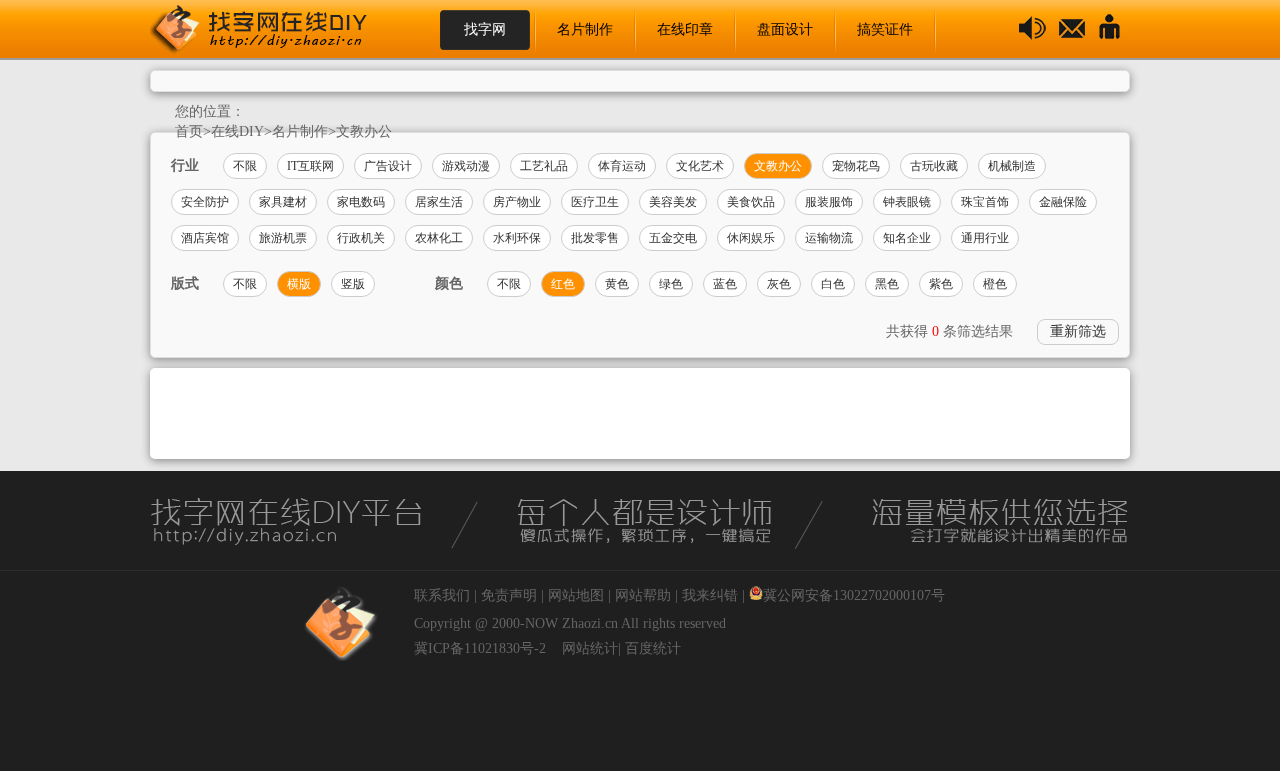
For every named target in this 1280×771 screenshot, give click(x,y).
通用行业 (985, 238)
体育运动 (622, 166)
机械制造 (1012, 166)
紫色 (941, 284)
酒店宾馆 (205, 238)
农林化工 (439, 238)
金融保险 (1063, 202)
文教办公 (364, 131)
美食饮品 (751, 202)
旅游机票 (283, 238)
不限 (245, 166)
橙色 (995, 284)
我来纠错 (710, 595)
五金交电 (673, 238)
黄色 (617, 284)
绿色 (671, 284)
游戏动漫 (466, 166)
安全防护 (205, 202)
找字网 (485, 29)
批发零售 (595, 238)
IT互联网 (310, 166)
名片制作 (585, 29)
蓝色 (725, 284)
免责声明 (509, 595)
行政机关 (361, 238)
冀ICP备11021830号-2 (480, 648)
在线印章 (685, 29)
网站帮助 (643, 595)
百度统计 (653, 648)
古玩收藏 (934, 166)
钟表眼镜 (907, 202)
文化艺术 (700, 166)
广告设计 (388, 166)
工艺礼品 (544, 166)
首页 (189, 131)
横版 (299, 284)
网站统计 (590, 648)
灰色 (779, 284)
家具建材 (283, 202)
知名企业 (907, 238)
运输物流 (829, 238)
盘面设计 (785, 29)
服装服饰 (829, 202)
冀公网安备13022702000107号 (854, 595)
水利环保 (517, 238)
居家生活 (439, 202)
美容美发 (673, 202)
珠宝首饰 (985, 202)
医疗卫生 (595, 202)
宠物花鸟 (856, 166)
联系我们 (442, 595)
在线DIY (237, 131)
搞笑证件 (885, 29)
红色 (563, 284)
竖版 (353, 284)
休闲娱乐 (751, 238)
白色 (833, 284)
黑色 (887, 284)
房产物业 (517, 202)
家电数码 (361, 202)
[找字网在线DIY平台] (275, 30)
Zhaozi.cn (590, 623)
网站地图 (576, 595)
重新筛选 (1078, 331)
